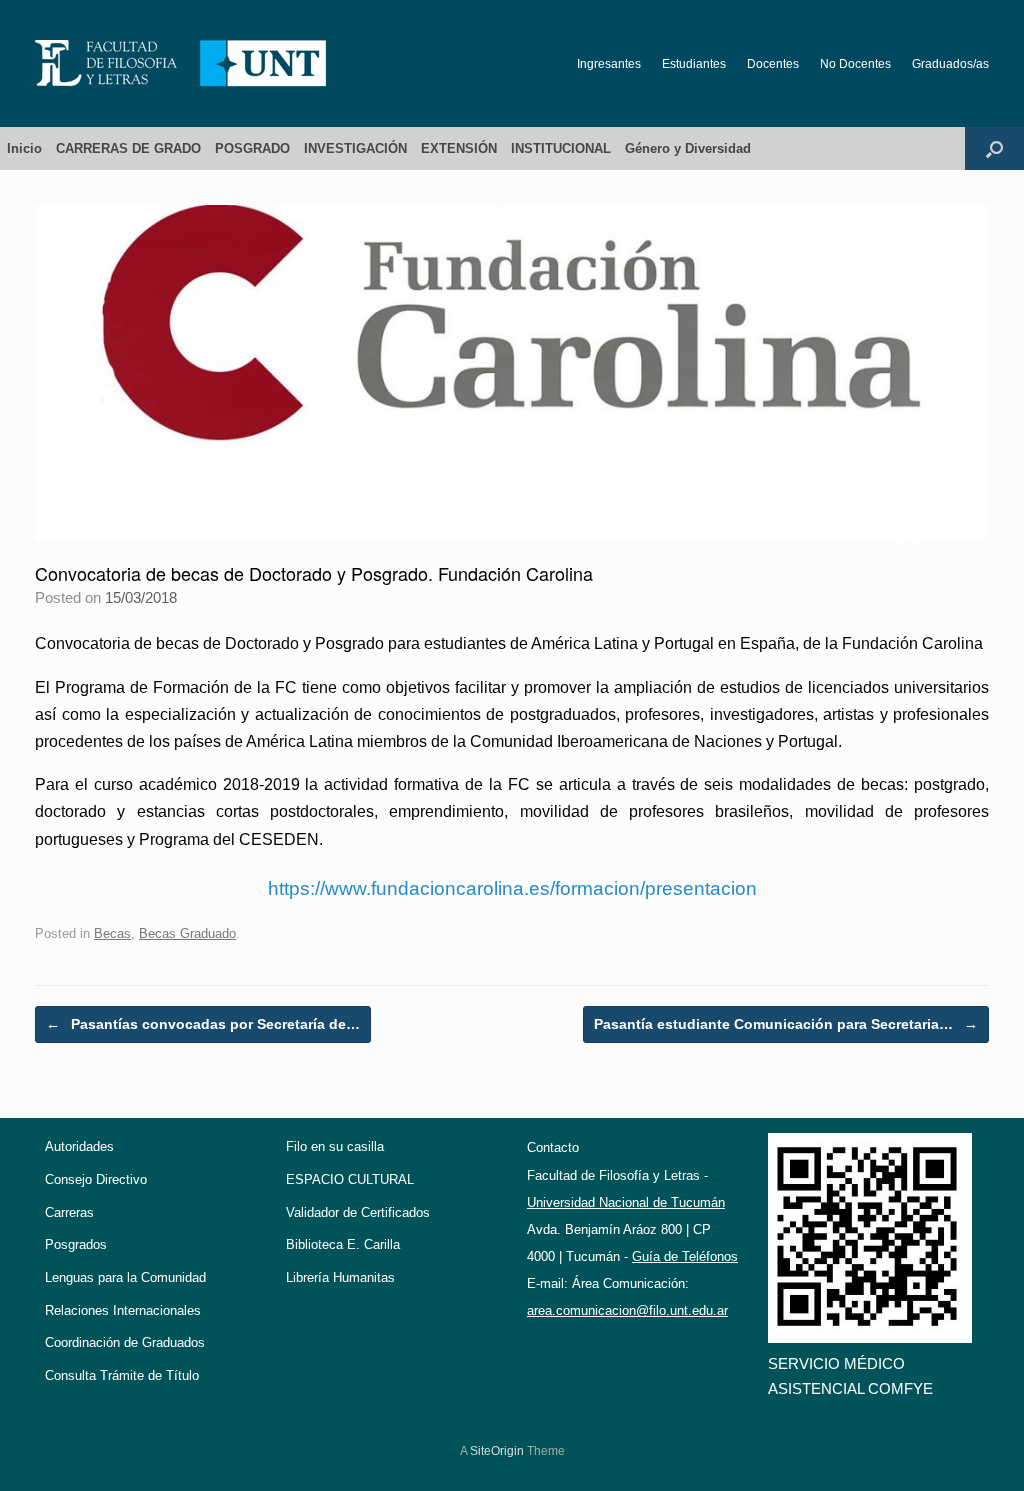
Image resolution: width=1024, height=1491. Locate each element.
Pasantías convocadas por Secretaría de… (203, 1024)
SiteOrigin (497, 1451)
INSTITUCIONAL (561, 148)
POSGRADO (252, 148)
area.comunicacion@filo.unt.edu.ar (627, 1310)
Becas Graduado (187, 933)
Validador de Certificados (358, 1212)
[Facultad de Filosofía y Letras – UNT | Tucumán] (181, 63)
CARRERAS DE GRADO (128, 148)
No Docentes (855, 64)
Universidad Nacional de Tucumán (626, 1202)
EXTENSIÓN (459, 148)
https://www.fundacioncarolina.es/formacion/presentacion (512, 888)
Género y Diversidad (688, 148)
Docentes (773, 64)
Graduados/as (950, 64)
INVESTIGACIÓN (355, 148)
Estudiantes (694, 64)
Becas (112, 933)
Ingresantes (609, 64)
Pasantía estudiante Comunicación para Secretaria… (786, 1024)
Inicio (24, 148)
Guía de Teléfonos (685, 1256)
